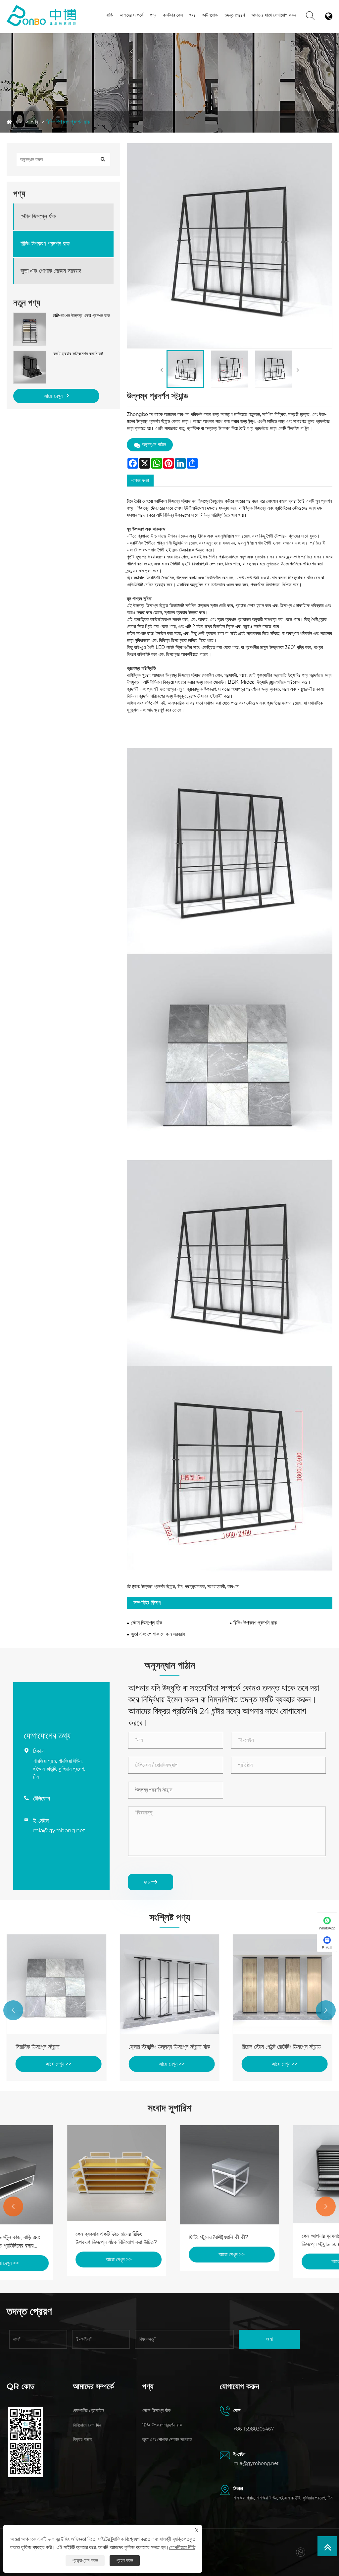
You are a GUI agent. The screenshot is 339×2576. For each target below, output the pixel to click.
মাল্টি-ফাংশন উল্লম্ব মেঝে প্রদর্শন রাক (81, 315)
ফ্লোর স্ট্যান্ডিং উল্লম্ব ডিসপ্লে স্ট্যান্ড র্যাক (169, 2047)
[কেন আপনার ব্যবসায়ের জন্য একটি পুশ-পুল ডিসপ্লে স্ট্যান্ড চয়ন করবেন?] (283, 2174)
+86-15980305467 (254, 2429)
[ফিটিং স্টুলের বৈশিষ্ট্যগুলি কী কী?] (169, 2175)
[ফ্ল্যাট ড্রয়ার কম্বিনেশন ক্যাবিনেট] (30, 354)
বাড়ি (110, 15)
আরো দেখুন (54, 396)
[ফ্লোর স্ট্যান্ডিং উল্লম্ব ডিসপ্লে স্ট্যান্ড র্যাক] (169, 1984)
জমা (151, 1882)
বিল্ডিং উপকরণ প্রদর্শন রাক (68, 122)
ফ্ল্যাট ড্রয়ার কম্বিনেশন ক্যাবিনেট (78, 354)
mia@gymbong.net (59, 1831)
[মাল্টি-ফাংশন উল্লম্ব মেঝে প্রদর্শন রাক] (30, 316)
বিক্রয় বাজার (83, 2439)
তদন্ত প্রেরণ (235, 15)
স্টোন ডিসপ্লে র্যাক (38, 216)
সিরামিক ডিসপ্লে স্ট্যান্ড (38, 2047)
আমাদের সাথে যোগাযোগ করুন (274, 15)
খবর (193, 15)
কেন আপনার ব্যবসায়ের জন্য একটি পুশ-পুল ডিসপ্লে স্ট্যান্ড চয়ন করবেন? (282, 2240)
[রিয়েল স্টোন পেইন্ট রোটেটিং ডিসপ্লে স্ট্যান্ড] (283, 1984)
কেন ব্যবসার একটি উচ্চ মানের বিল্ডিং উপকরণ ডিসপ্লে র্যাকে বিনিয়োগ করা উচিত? (56, 2238)
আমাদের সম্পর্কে (131, 15)
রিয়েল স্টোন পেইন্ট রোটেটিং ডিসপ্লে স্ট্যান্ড (281, 2047)
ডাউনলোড (210, 15)
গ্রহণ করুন (125, 2560)
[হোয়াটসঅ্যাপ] (300, 2552)
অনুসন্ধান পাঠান (154, 444)
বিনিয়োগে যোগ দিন (87, 2425)
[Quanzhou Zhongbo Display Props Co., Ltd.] (42, 7)
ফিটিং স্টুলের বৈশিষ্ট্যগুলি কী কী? (158, 2237)
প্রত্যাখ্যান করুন (85, 2560)
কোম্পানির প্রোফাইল (88, 2410)
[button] (13, 2010)
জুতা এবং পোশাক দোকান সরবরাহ (51, 271)
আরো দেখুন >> (58, 2064)
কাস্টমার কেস (173, 15)
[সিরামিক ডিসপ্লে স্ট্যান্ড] (56, 1984)
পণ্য (153, 15)
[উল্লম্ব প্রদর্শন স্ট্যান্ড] (185, 369)
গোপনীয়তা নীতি (182, 2547)
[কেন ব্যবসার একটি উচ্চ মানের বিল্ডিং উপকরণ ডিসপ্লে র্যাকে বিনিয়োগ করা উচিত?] (56, 2173)
